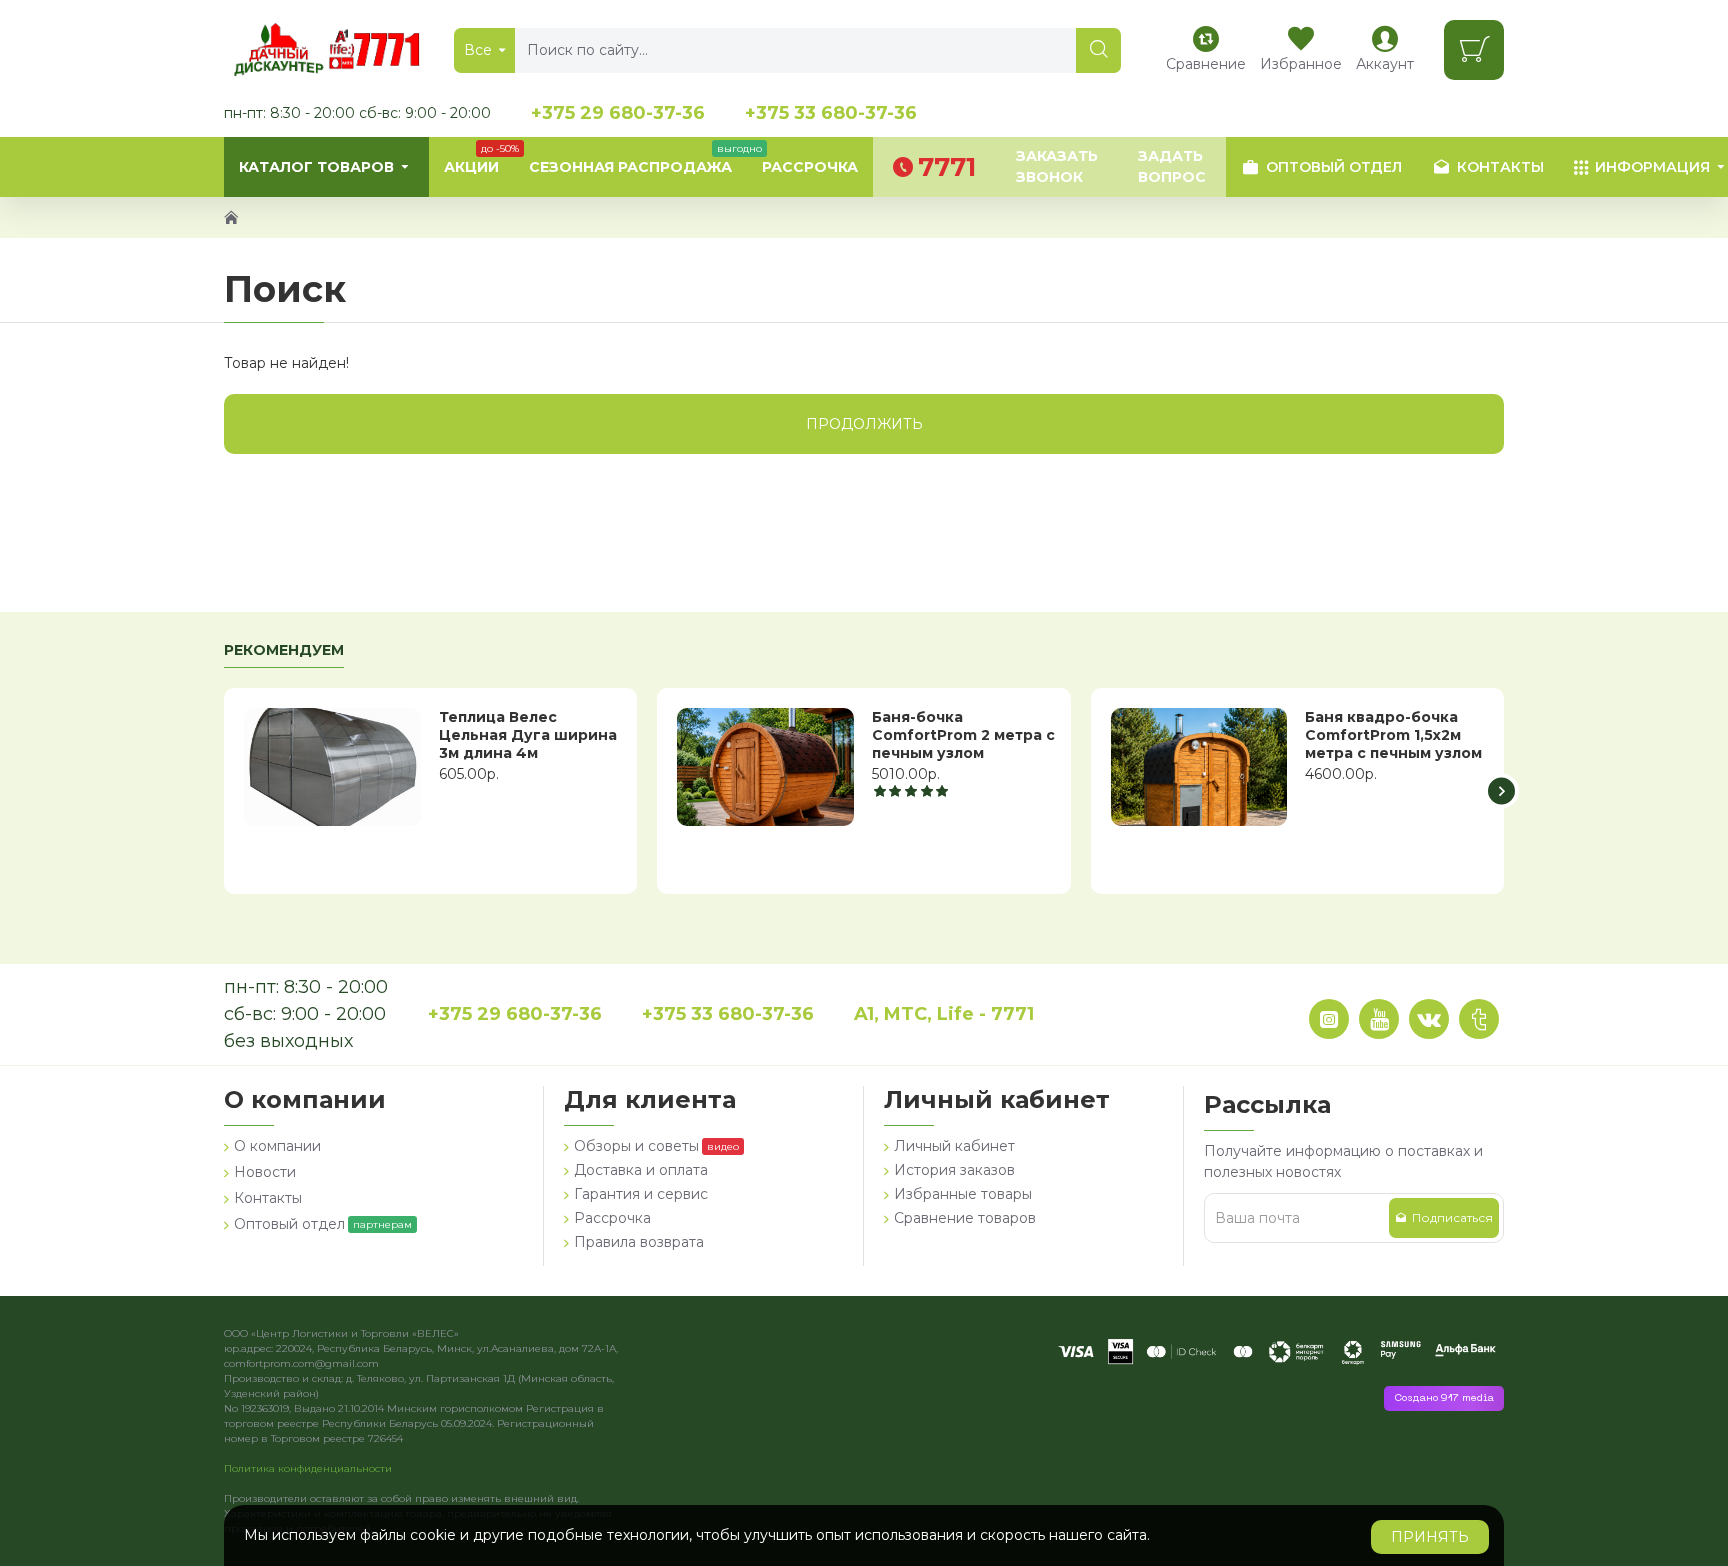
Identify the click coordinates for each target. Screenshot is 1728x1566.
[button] (226, 791)
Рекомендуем (284, 650)
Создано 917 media (1444, 1398)
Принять (1430, 1537)
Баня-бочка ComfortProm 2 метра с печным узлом (963, 735)
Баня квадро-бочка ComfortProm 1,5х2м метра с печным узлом (1393, 735)
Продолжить (864, 424)
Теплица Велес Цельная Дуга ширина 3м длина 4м (528, 735)
